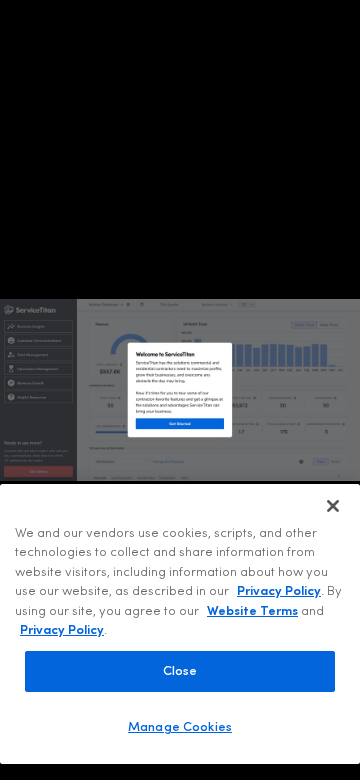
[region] (180, 624)
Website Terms (252, 611)
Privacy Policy (279, 591)
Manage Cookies (180, 727)
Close (180, 671)
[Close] (333, 506)
